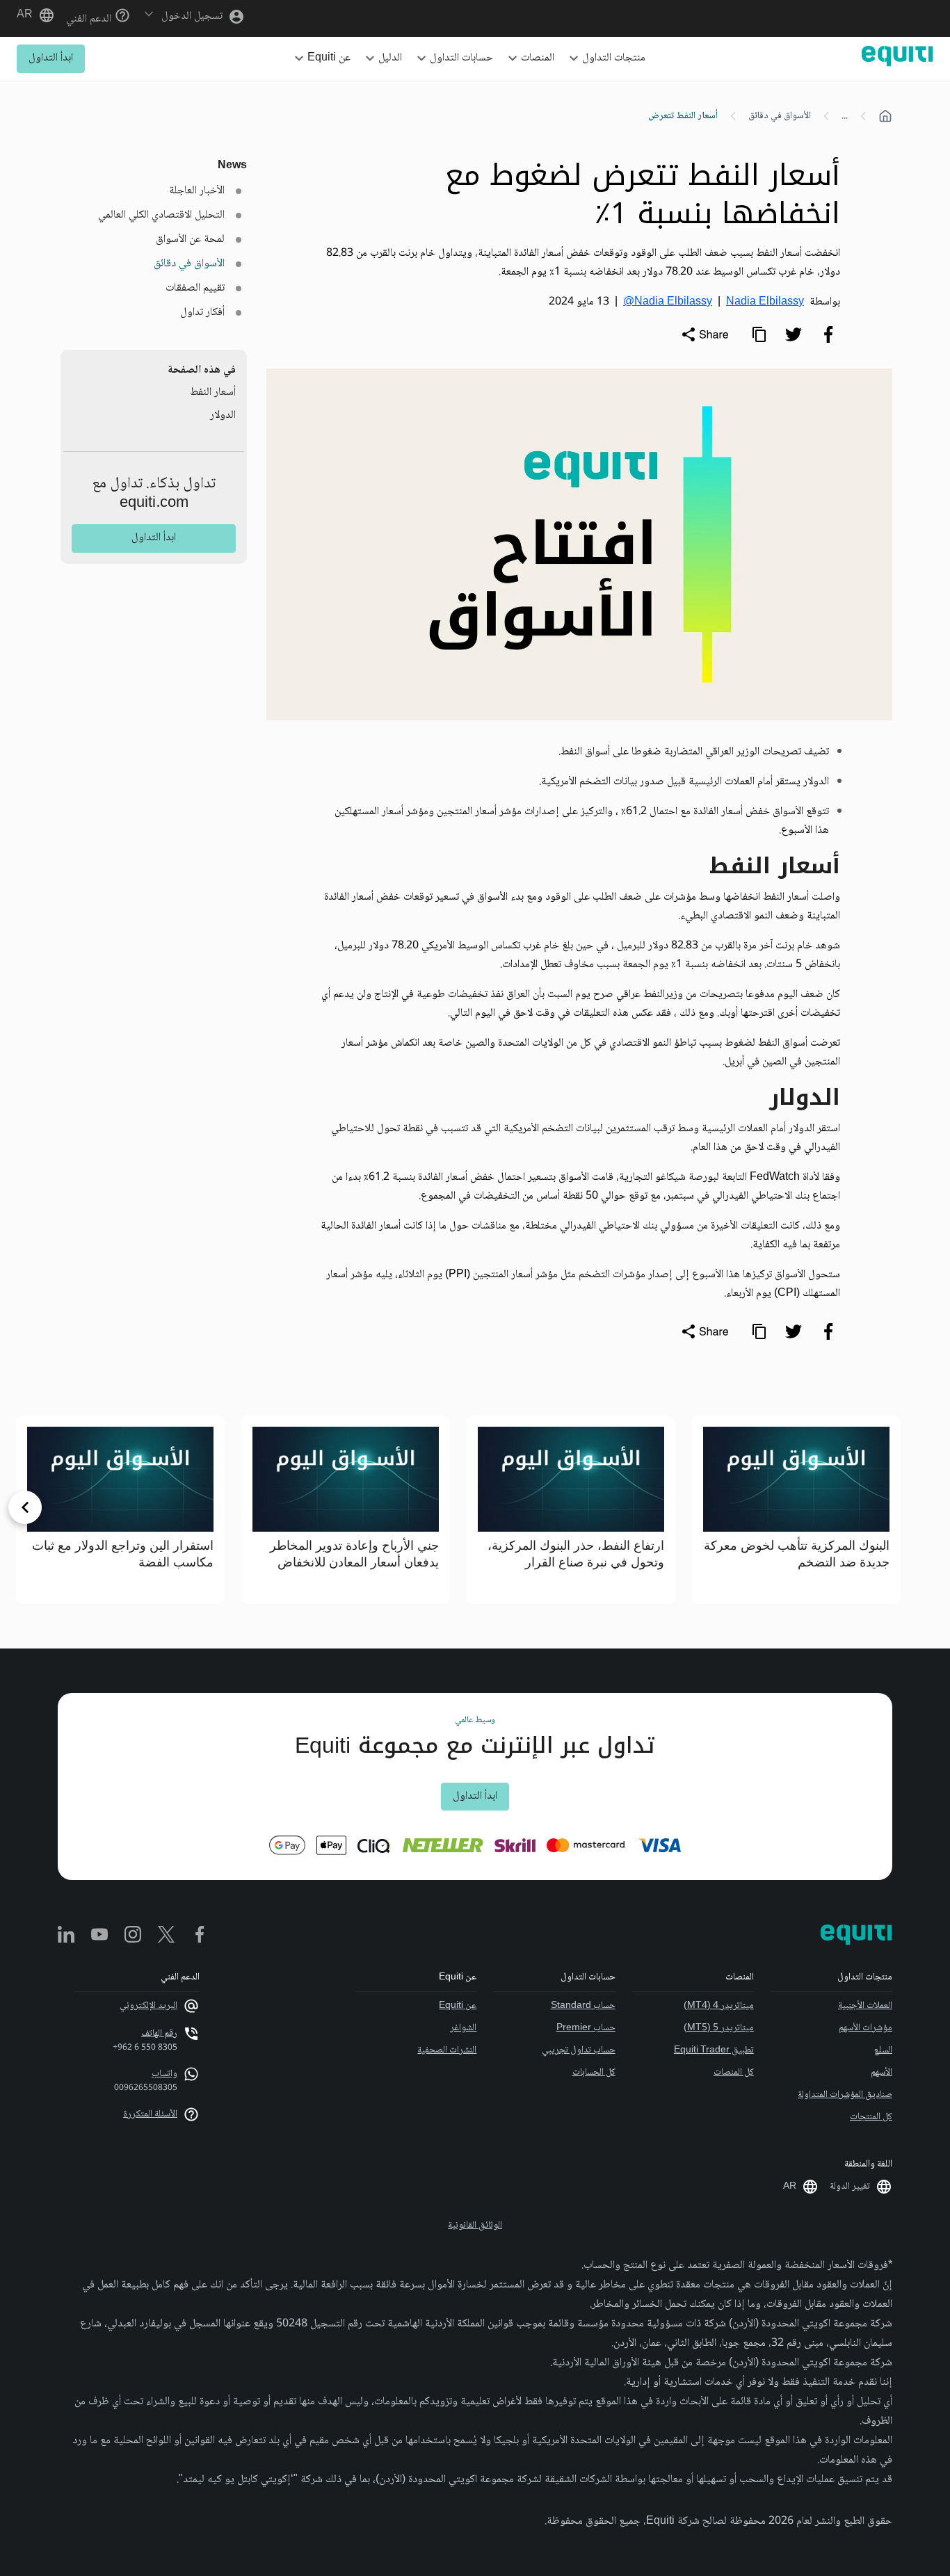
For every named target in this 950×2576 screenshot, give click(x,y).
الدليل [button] (390, 58)
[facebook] (828, 334)
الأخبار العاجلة (197, 191)
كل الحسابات (594, 2073)
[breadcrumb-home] (885, 116)
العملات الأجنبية (865, 2006)
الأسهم (881, 2073)
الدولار (223, 415)
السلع (883, 2050)
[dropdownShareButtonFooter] (705, 1331)
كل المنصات (734, 2073)
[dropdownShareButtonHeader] (705, 334)
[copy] (759, 334)
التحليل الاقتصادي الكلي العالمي (161, 215)
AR (25, 15)
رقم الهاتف (159, 2034)
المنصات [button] (538, 58)
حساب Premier (586, 2028)
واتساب (164, 2074)
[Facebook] (200, 1936)
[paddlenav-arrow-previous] (925, 1507)
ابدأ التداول (51, 58)
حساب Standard (583, 2006)
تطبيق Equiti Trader (714, 2050)
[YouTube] (99, 1936)
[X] (166, 1936)
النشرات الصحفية (447, 2050)
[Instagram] (133, 1936)
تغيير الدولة (850, 2187)
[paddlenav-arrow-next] (25, 1507)
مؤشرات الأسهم (866, 2028)
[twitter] (794, 334)
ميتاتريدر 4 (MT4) (719, 2006)
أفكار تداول (202, 313)
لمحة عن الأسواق (190, 240)
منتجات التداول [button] (614, 58)
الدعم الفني (90, 19)
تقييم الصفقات (195, 288)
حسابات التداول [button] (461, 58)
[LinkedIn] (66, 1936)
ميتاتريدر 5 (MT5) (719, 2028)
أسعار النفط (213, 392)
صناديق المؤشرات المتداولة (845, 2095)
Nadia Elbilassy (765, 302)
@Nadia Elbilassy (668, 302)
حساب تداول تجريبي (578, 2050)
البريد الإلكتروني (148, 2006)
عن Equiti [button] (329, 58)
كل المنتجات (871, 2117)
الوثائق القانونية (475, 2226)
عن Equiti (458, 2006)
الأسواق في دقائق (780, 116)
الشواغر (463, 2028)
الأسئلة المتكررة (150, 2114)
